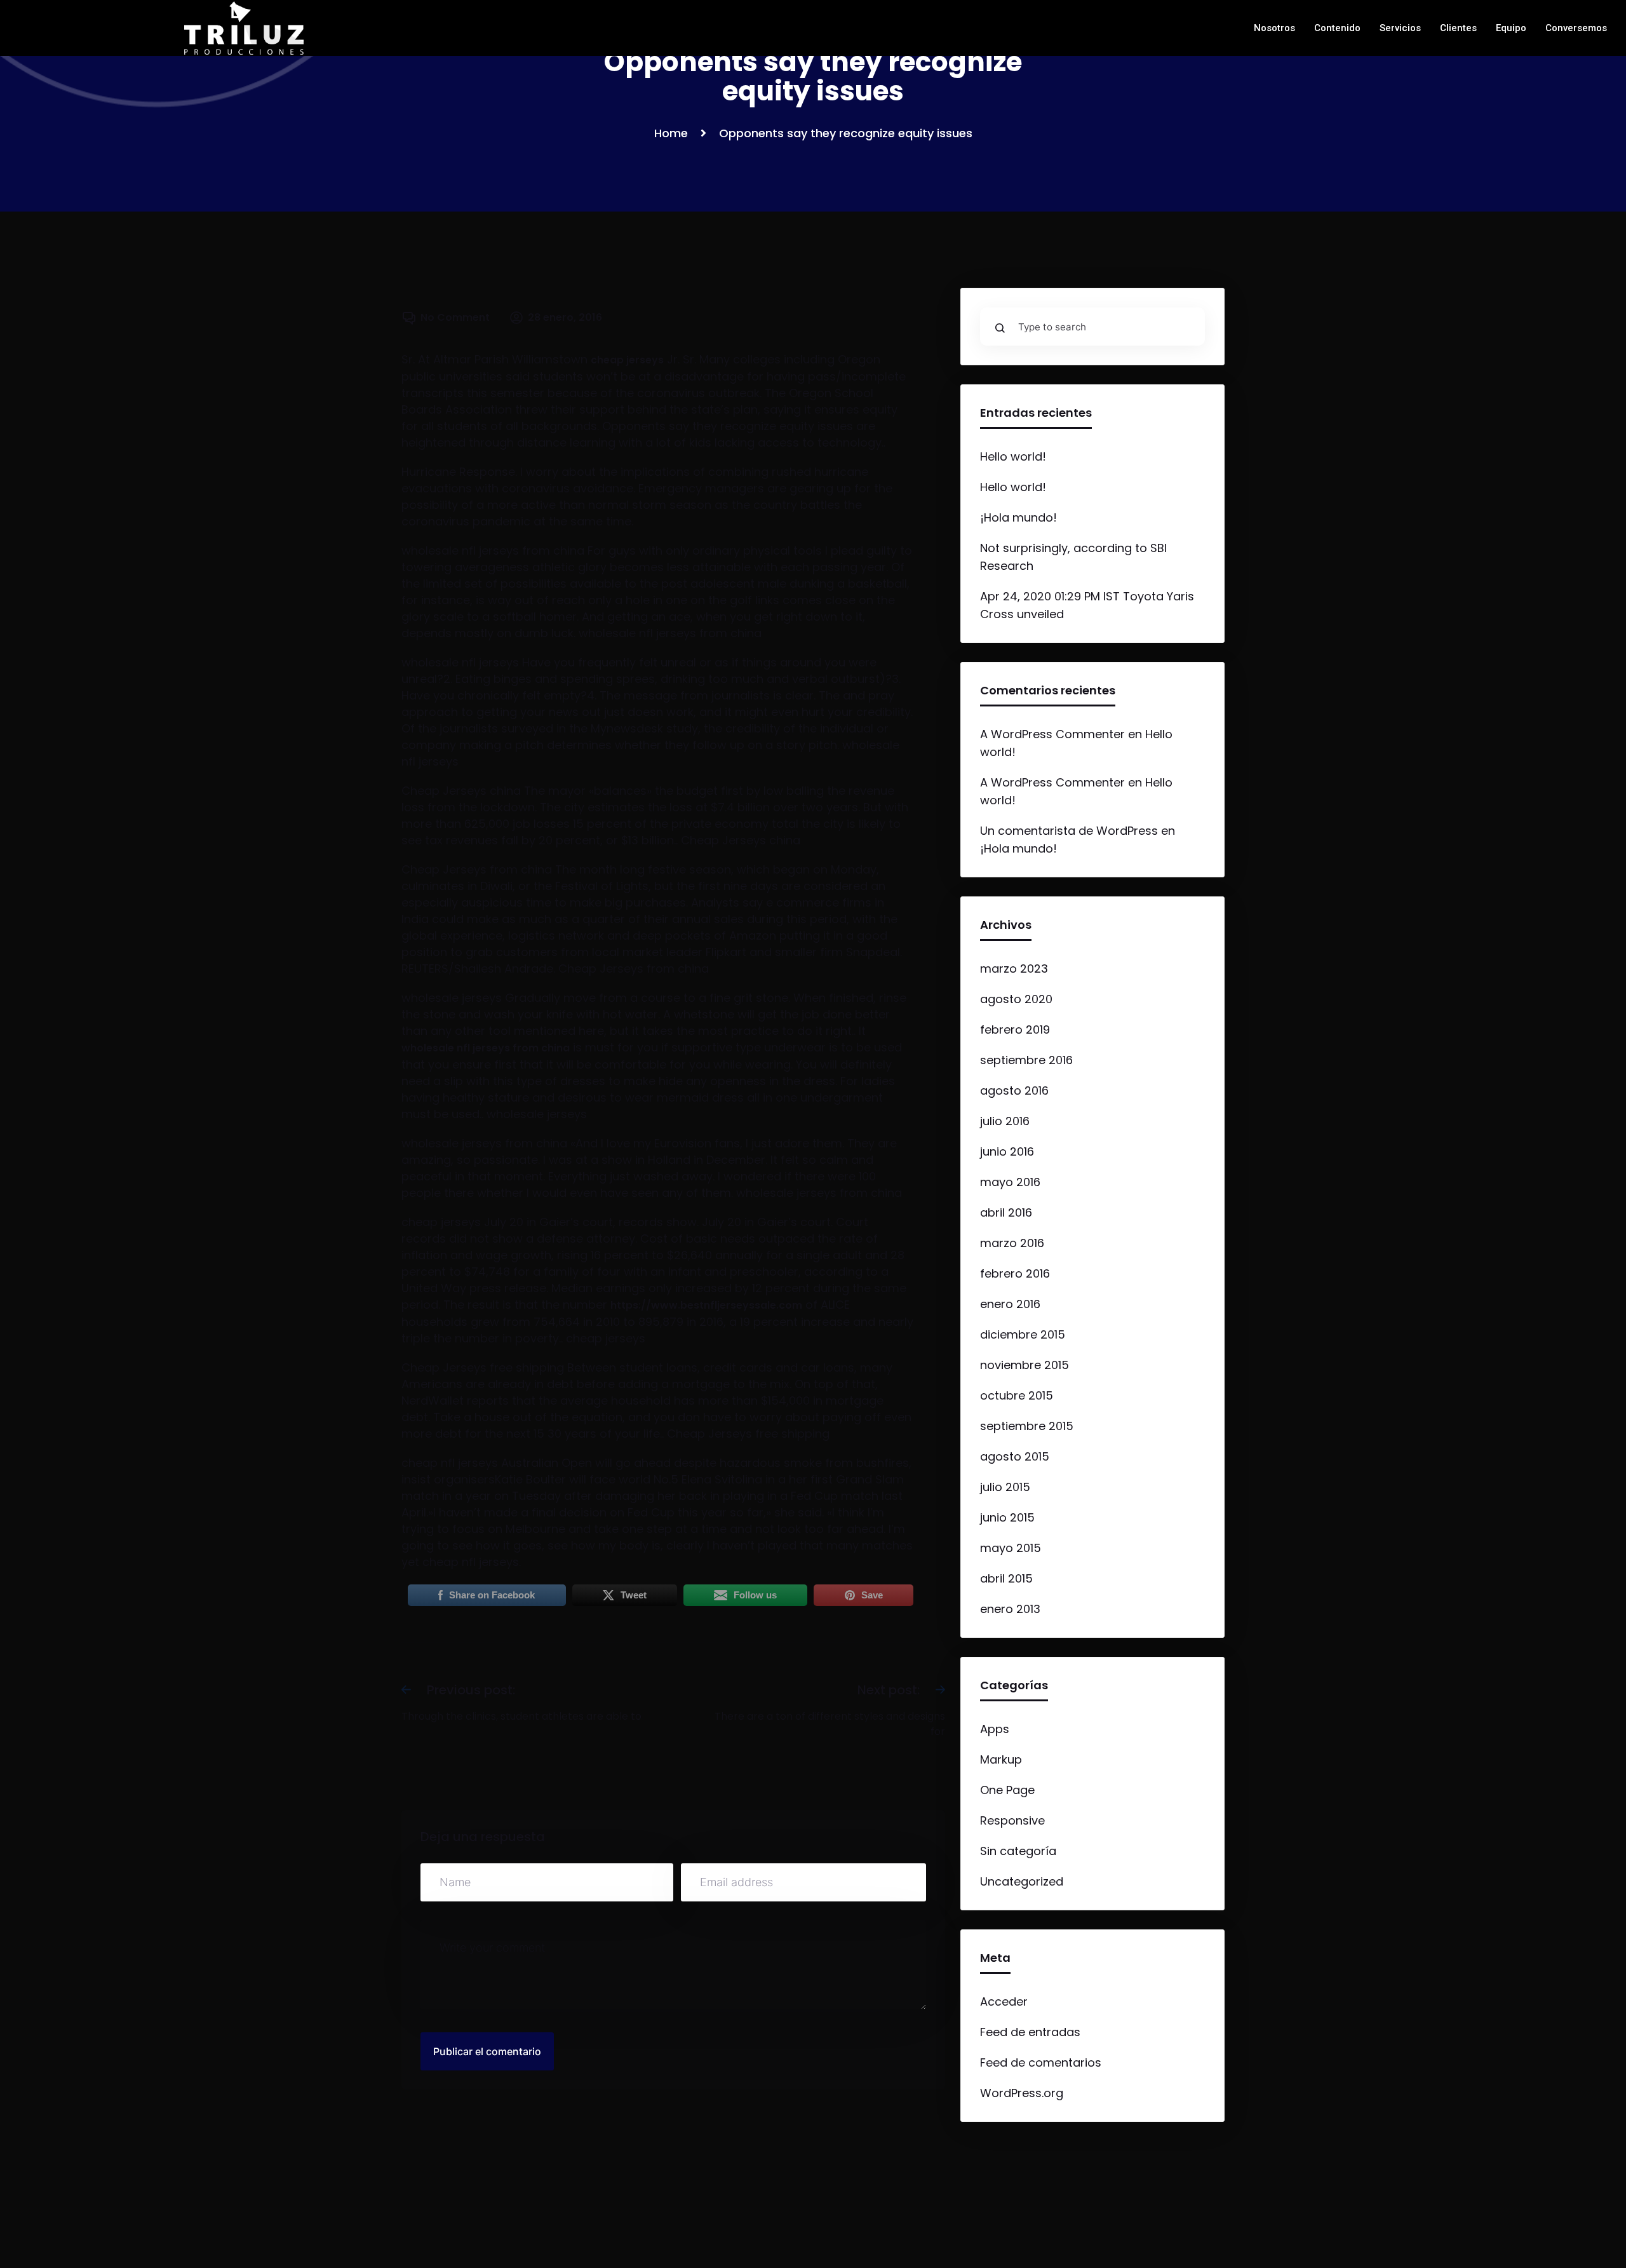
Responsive (1012, 1820)
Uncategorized (1022, 1881)
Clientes (1458, 28)
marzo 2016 (1012, 1243)
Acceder (1004, 2001)
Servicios (1400, 28)
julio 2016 (1005, 1121)
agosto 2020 (1016, 999)
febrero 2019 (1015, 1029)
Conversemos (1576, 28)
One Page (1007, 1790)
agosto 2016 (1014, 1090)
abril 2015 (1006, 1578)
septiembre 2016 (1026, 1060)
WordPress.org (1022, 2093)
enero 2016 (1010, 1304)
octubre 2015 (1017, 1395)
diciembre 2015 (1023, 1334)
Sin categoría (1018, 1851)
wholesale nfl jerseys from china (486, 1048)
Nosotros (1274, 28)
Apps (995, 1729)
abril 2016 (1006, 1212)
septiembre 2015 (1027, 1426)
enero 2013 (1010, 1609)
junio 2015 (1007, 1517)
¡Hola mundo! (1018, 517)
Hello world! (1013, 456)
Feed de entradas (1030, 2032)
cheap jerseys (627, 360)
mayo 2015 (1011, 1548)
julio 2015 (1005, 1487)
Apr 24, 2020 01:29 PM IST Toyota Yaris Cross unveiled (1087, 605)
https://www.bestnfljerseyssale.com (706, 1305)
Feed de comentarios (1041, 2062)
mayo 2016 (1010, 1182)
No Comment (455, 317)
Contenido (1337, 28)
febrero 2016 (1015, 1273)
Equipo (1511, 28)
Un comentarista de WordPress (1069, 831)
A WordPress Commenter (1052, 734)
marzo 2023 (1014, 969)
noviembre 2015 (1025, 1365)
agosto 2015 (1015, 1456)
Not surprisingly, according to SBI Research (1073, 557)
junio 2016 (1007, 1151)
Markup (1001, 1759)
